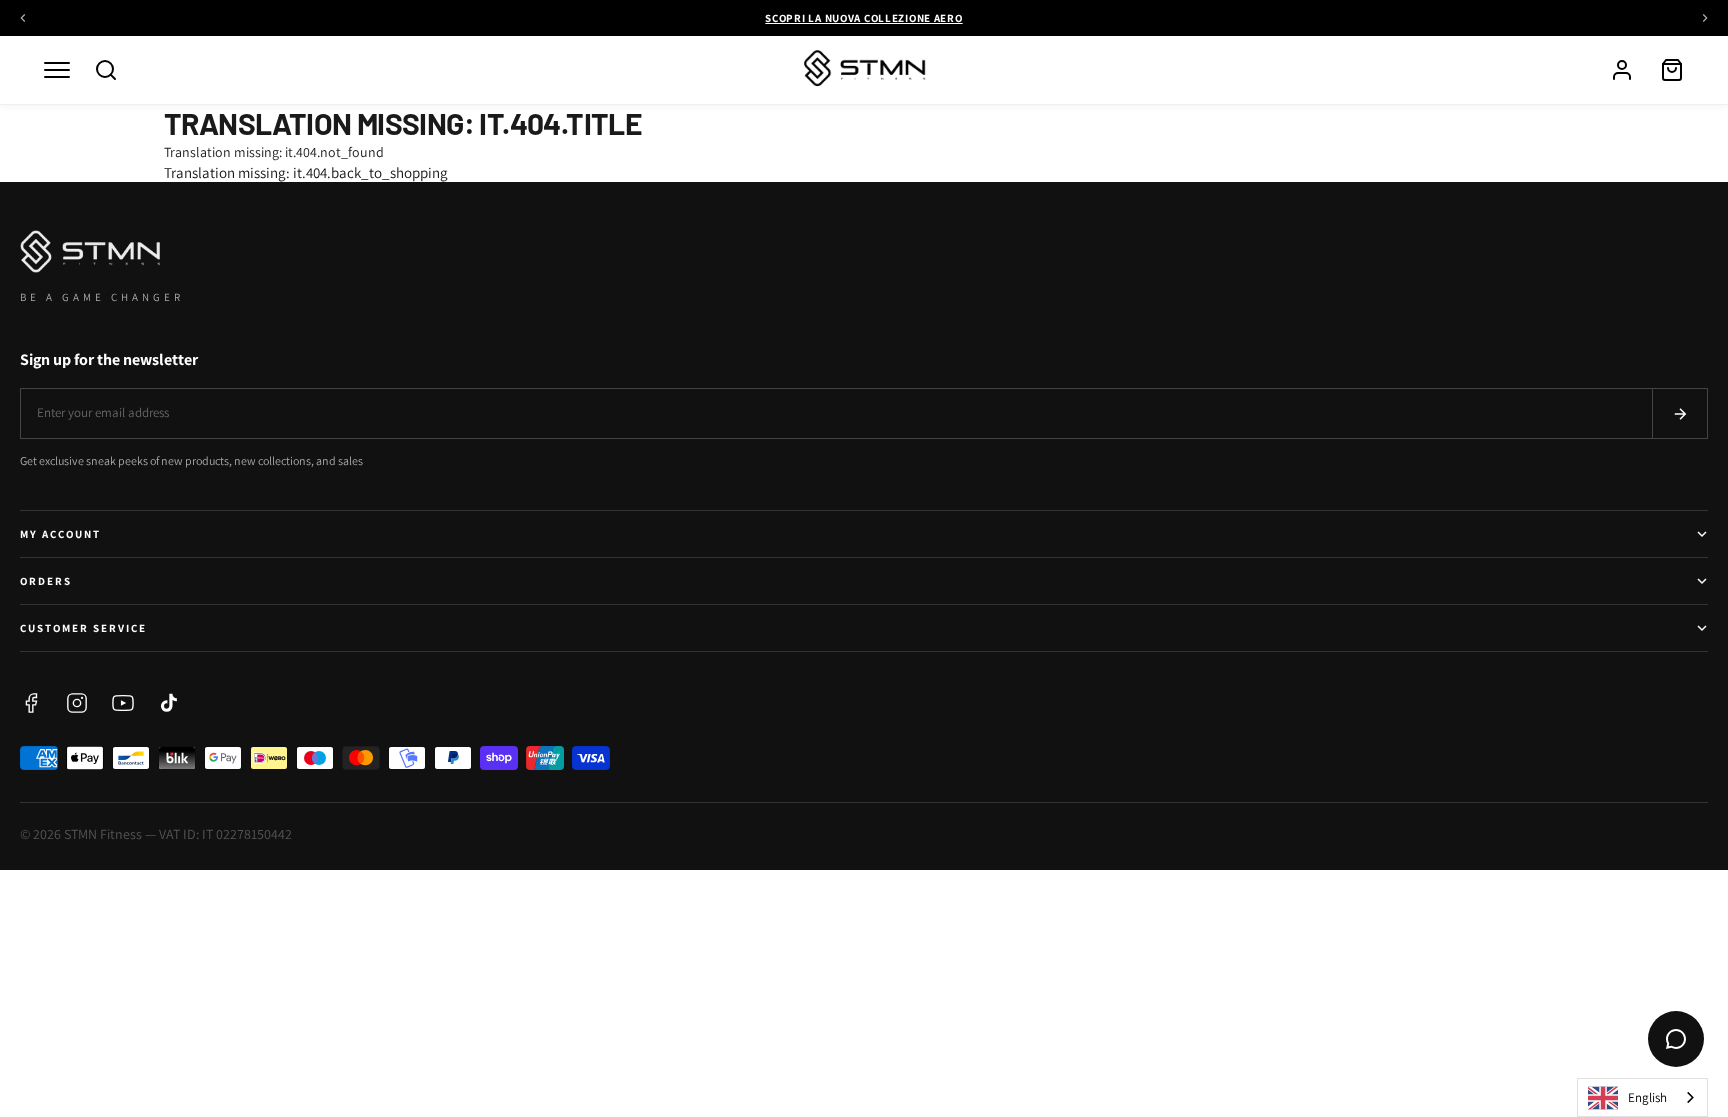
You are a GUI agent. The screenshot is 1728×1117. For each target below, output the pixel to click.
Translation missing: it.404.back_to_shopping (306, 172)
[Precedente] (23, 18)
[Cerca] (106, 70)
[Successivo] (1705, 18)
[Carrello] (1672, 70)
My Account (60, 534)
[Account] (1622, 70)
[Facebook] (31, 703)
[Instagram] (77, 703)
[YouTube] (123, 703)
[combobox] (1642, 1097)
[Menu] (57, 70)
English (1647, 1097)
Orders (46, 581)
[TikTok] (169, 703)
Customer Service (83, 628)
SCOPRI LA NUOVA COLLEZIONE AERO (863, 18)
